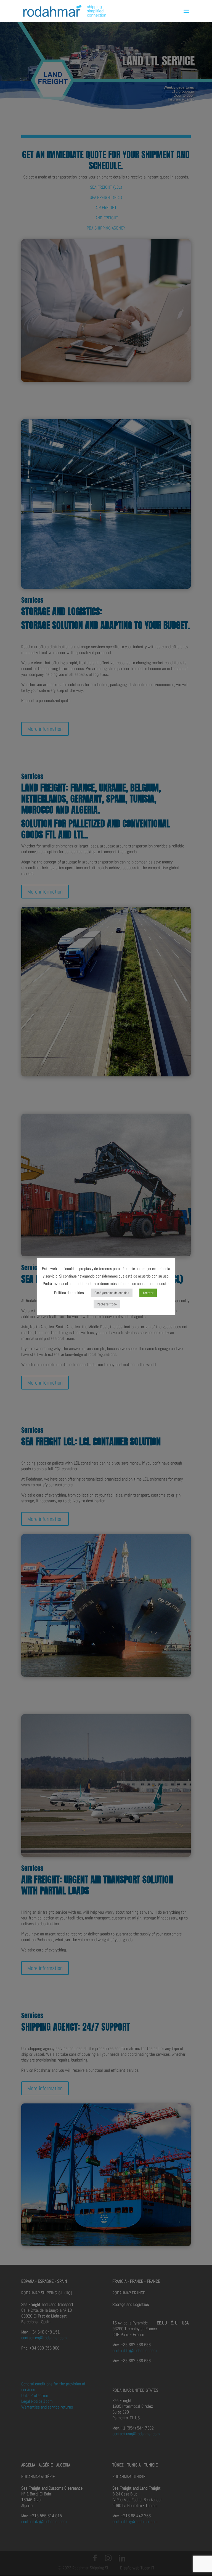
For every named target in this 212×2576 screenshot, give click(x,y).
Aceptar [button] (148, 1293)
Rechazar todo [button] (107, 1304)
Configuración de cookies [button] (112, 1293)
